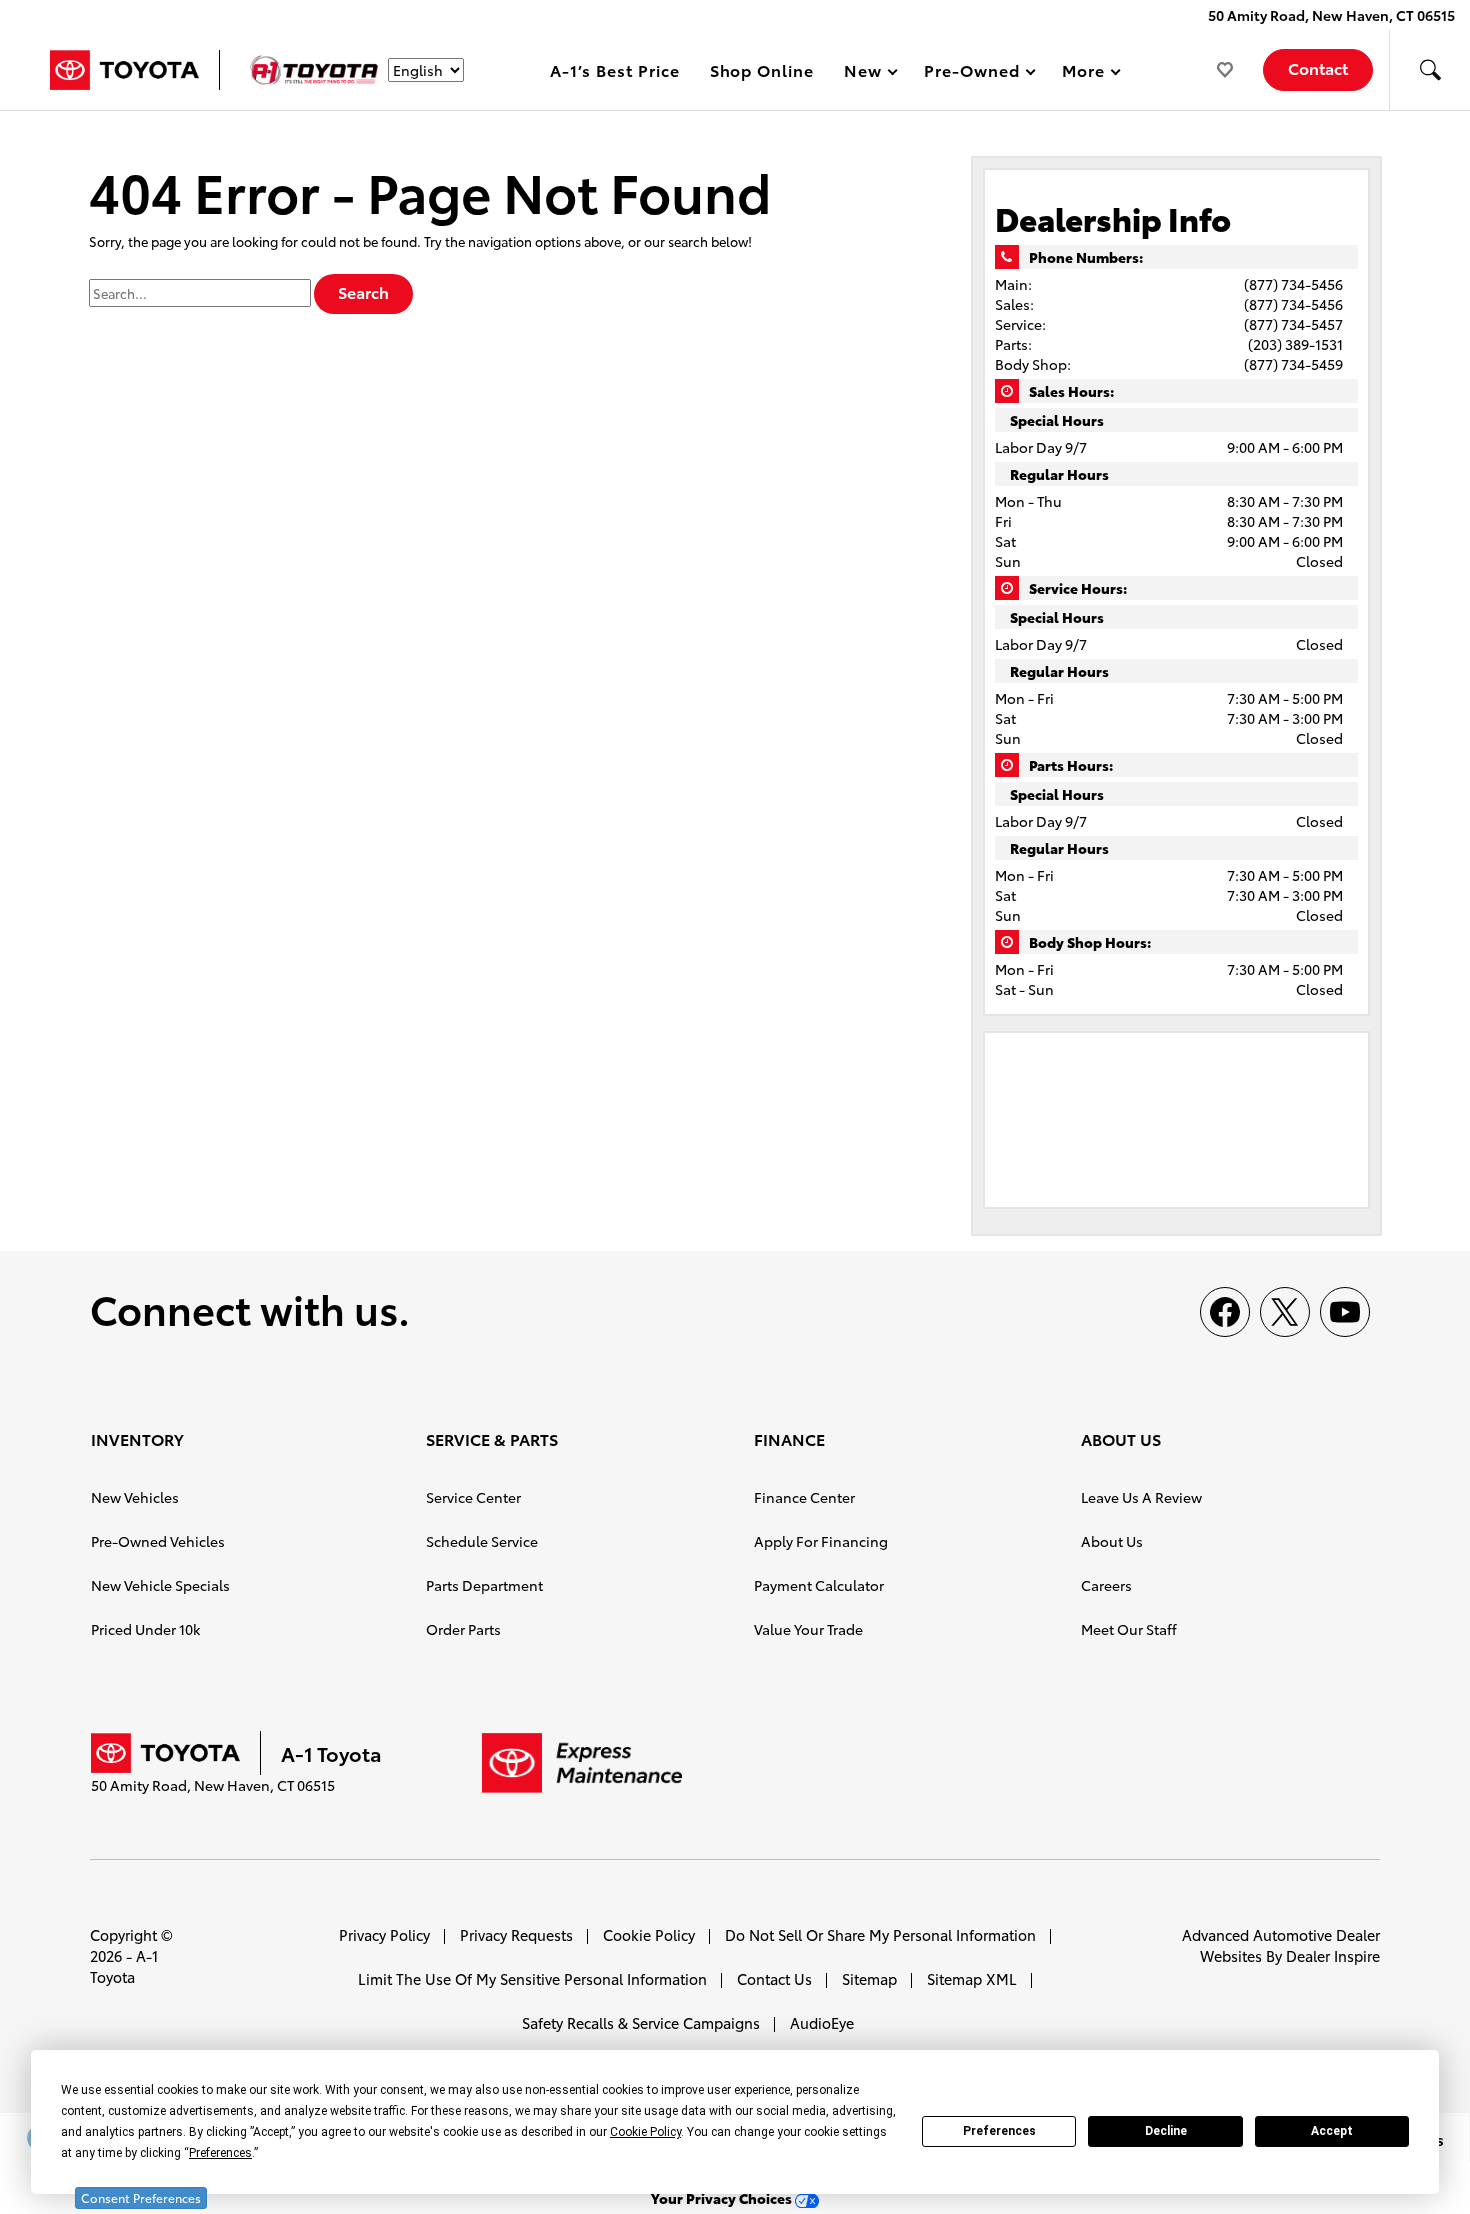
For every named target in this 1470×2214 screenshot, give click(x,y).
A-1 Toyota (124, 1966)
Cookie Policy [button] (645, 2132)
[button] (1430, 70)
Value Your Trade (808, 1629)
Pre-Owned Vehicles (158, 1541)
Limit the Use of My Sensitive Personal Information (532, 1978)
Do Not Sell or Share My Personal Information (880, 1934)
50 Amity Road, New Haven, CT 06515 (1331, 15)
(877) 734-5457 (1293, 324)
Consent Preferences (141, 2197)
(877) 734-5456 (1293, 284)
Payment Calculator (819, 1585)
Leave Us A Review (1141, 1497)
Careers (1106, 1585)
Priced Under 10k (145, 1629)
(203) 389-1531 (1295, 344)
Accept (1332, 2131)
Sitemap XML (972, 1978)
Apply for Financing (821, 1541)
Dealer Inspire (1333, 1955)
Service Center (473, 1497)
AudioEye (822, 2022)
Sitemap (869, 1978)
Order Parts (463, 1629)
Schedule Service (482, 1541)
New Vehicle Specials (160, 1585)
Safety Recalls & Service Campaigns (641, 2022)
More (1084, 73)
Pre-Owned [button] (971, 73)
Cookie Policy (649, 1934)
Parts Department (484, 1585)
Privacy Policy (384, 1934)
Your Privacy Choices (723, 2198)
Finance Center (804, 1497)
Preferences (999, 2131)
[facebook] (1225, 1312)
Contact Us (774, 1978)
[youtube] (1345, 1312)
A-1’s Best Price (614, 69)
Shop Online (762, 69)
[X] (1285, 1312)
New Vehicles (135, 1497)
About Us (1112, 1541)
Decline (1166, 2131)
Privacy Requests (516, 1934)
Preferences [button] (220, 2153)
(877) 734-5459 (1293, 364)
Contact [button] (1318, 67)
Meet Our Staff (1129, 1629)
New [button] (866, 73)
